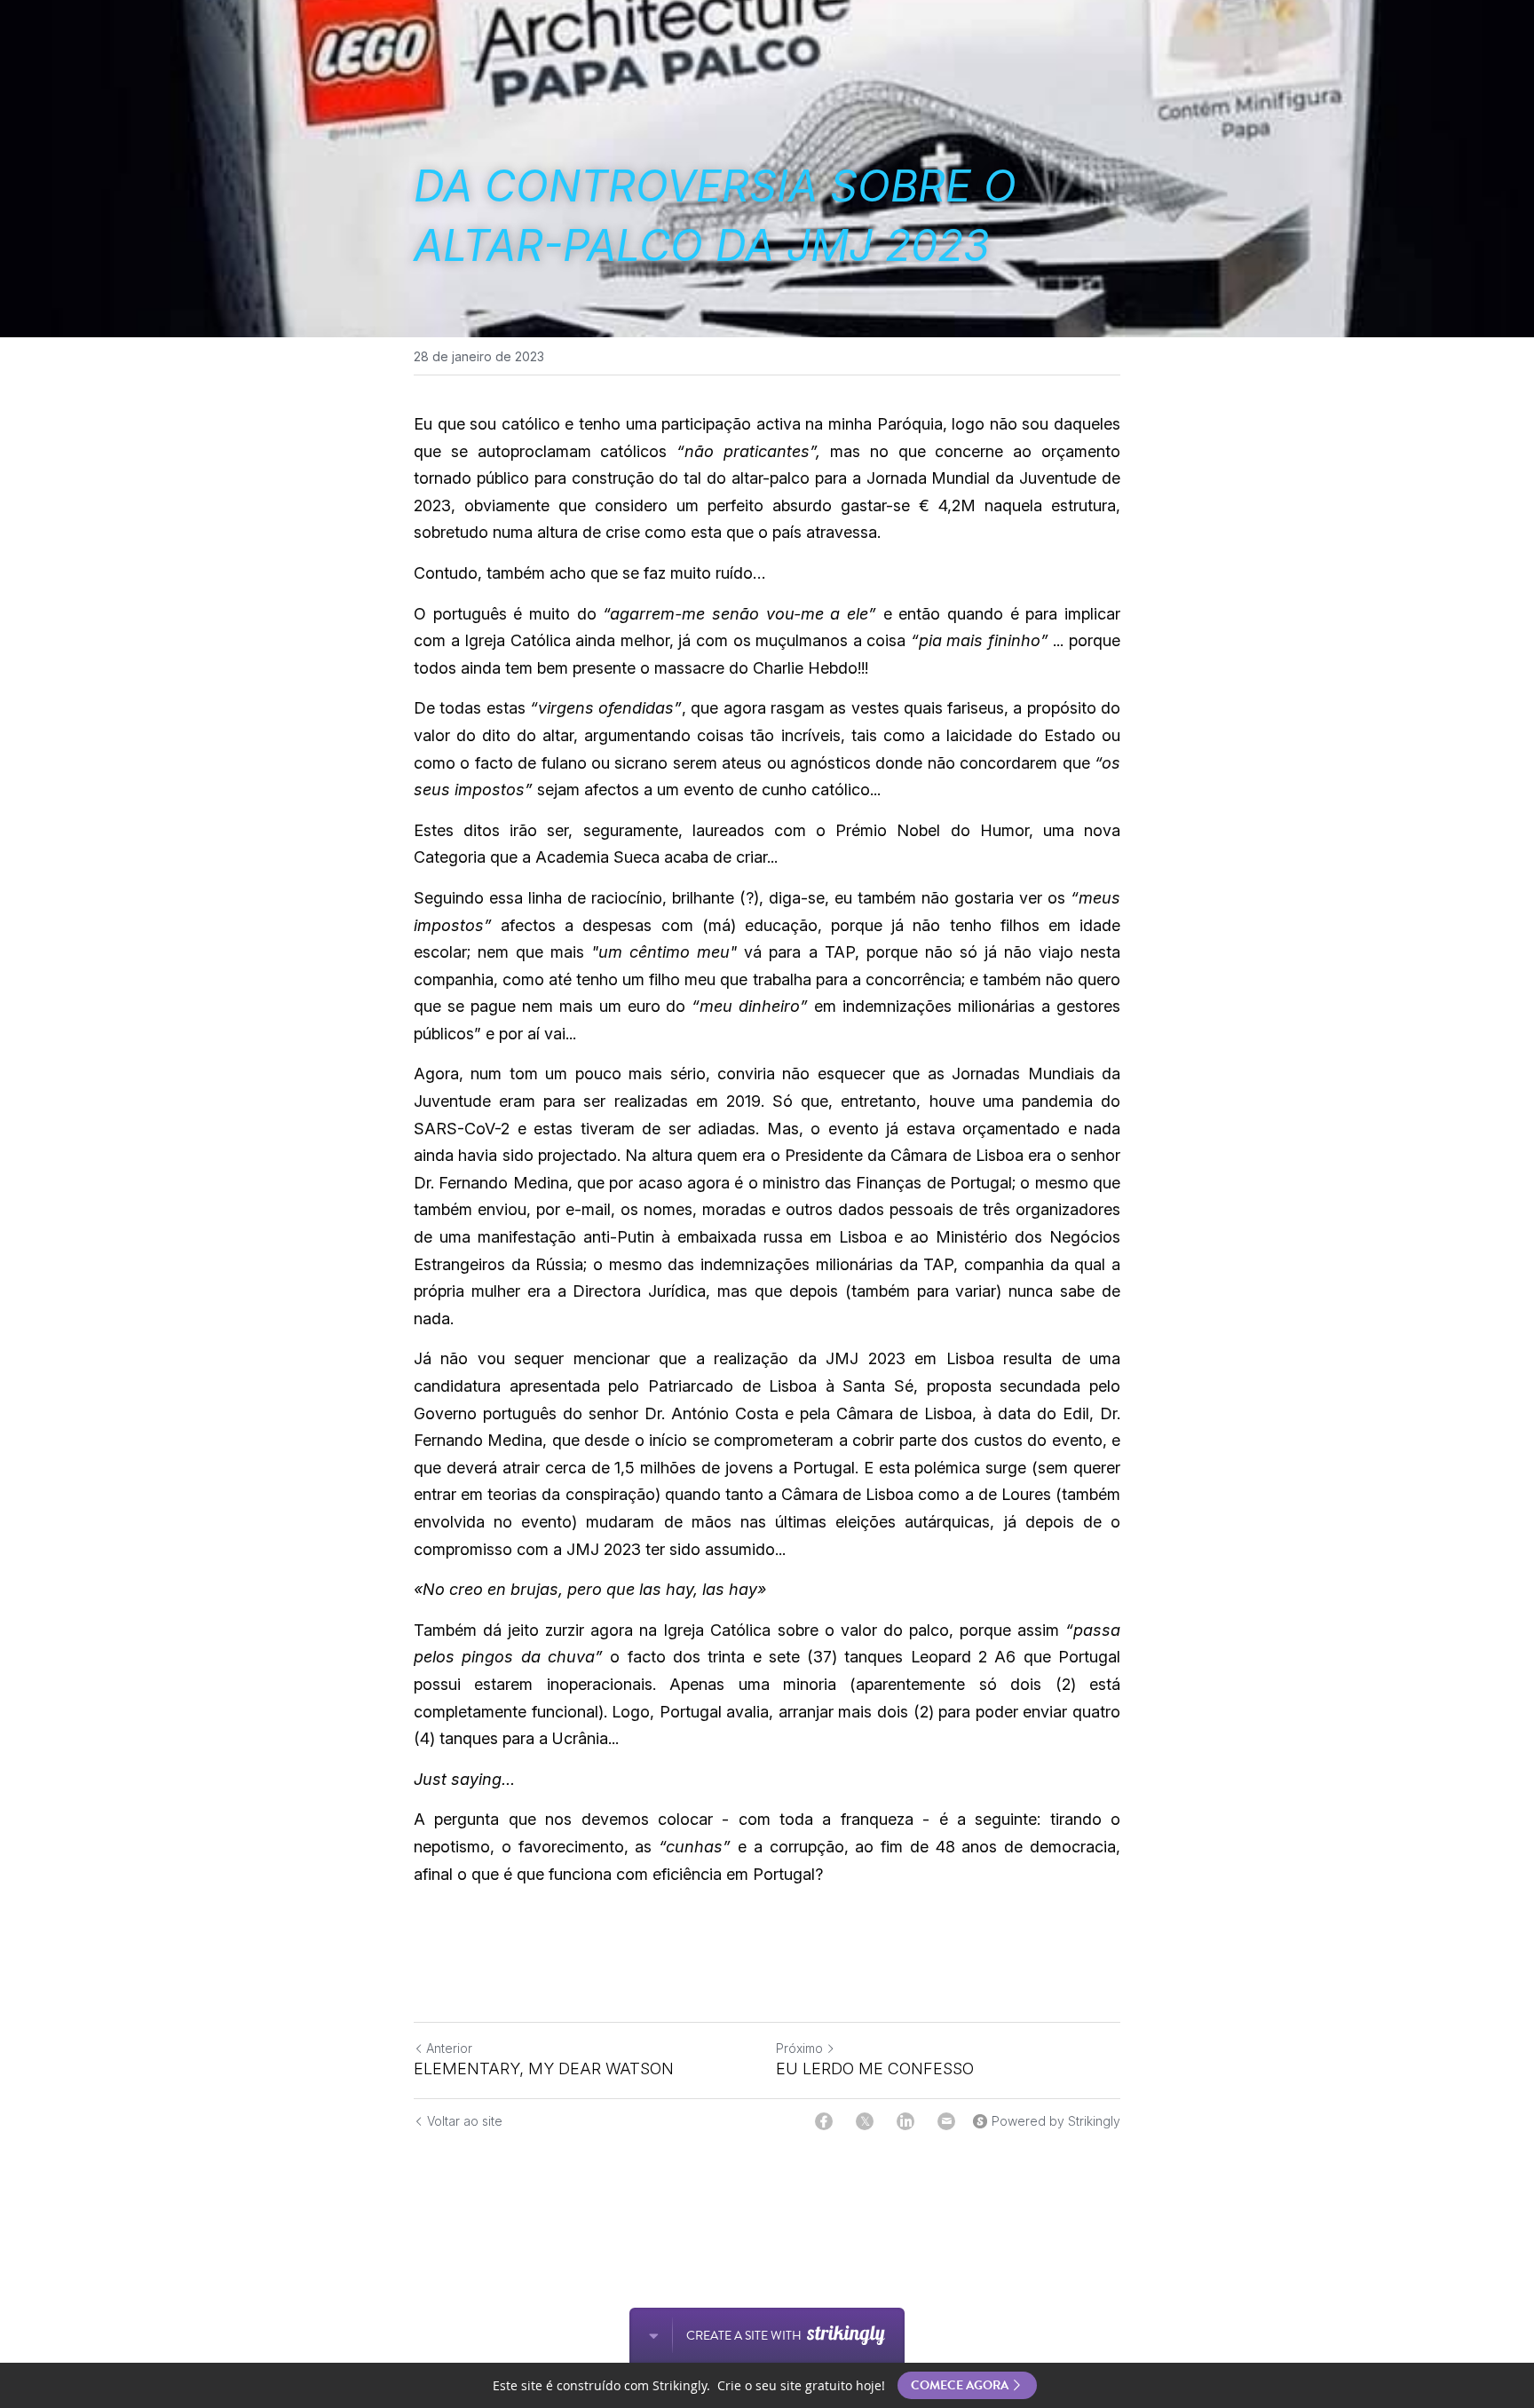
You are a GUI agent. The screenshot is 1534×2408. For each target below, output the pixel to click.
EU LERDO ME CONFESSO (875, 2069)
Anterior (449, 2048)
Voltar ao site (465, 2121)
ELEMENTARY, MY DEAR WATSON (544, 2069)
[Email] (946, 2121)
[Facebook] (824, 2121)
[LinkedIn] (905, 2121)
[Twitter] (865, 2121)
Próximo (799, 2048)
